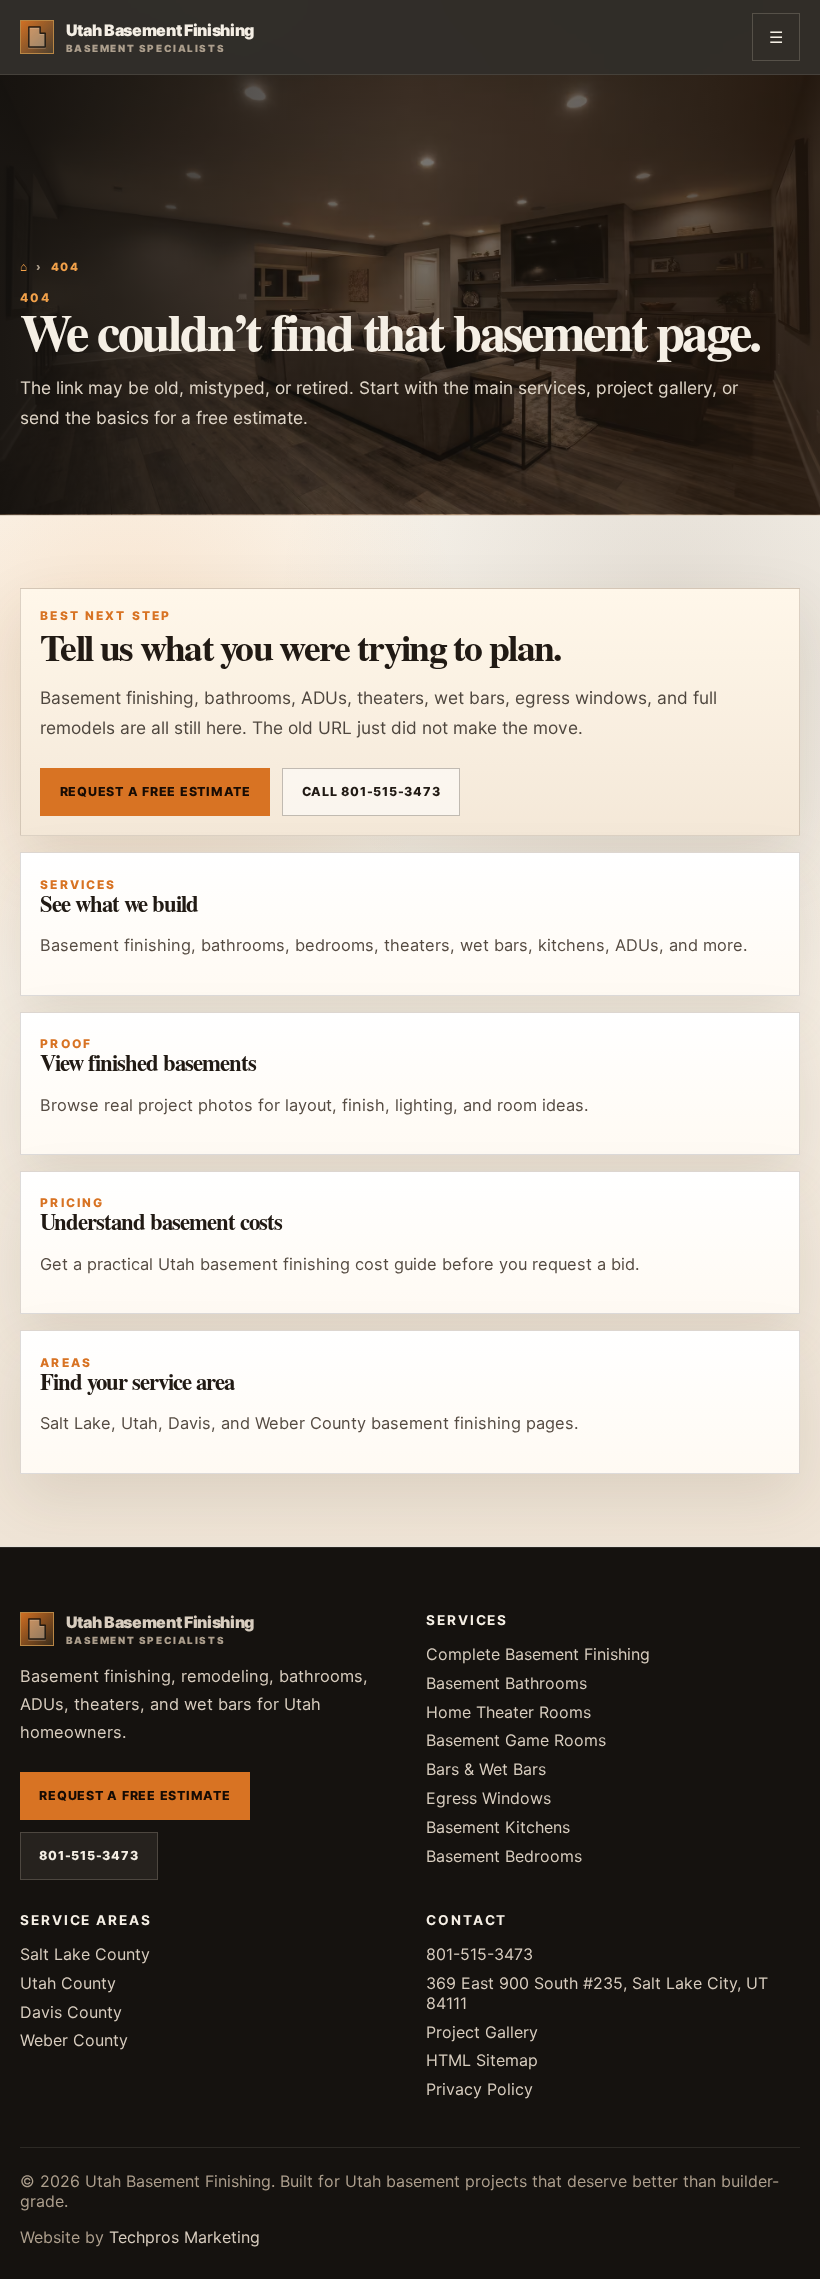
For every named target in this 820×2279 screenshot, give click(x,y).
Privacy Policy (479, 2089)
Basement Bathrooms (506, 1683)
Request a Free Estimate (155, 791)
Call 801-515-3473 (371, 791)
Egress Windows (488, 1798)
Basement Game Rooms (516, 1740)
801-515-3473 (88, 1855)
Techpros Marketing (184, 2237)
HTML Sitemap (482, 2060)
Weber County (74, 2040)
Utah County (68, 1983)
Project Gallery (482, 2032)
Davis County (71, 2012)
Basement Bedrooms (504, 1856)
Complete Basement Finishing (538, 1654)
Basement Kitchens (498, 1827)
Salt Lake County (85, 1954)
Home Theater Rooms (508, 1712)
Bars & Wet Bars (486, 1769)
